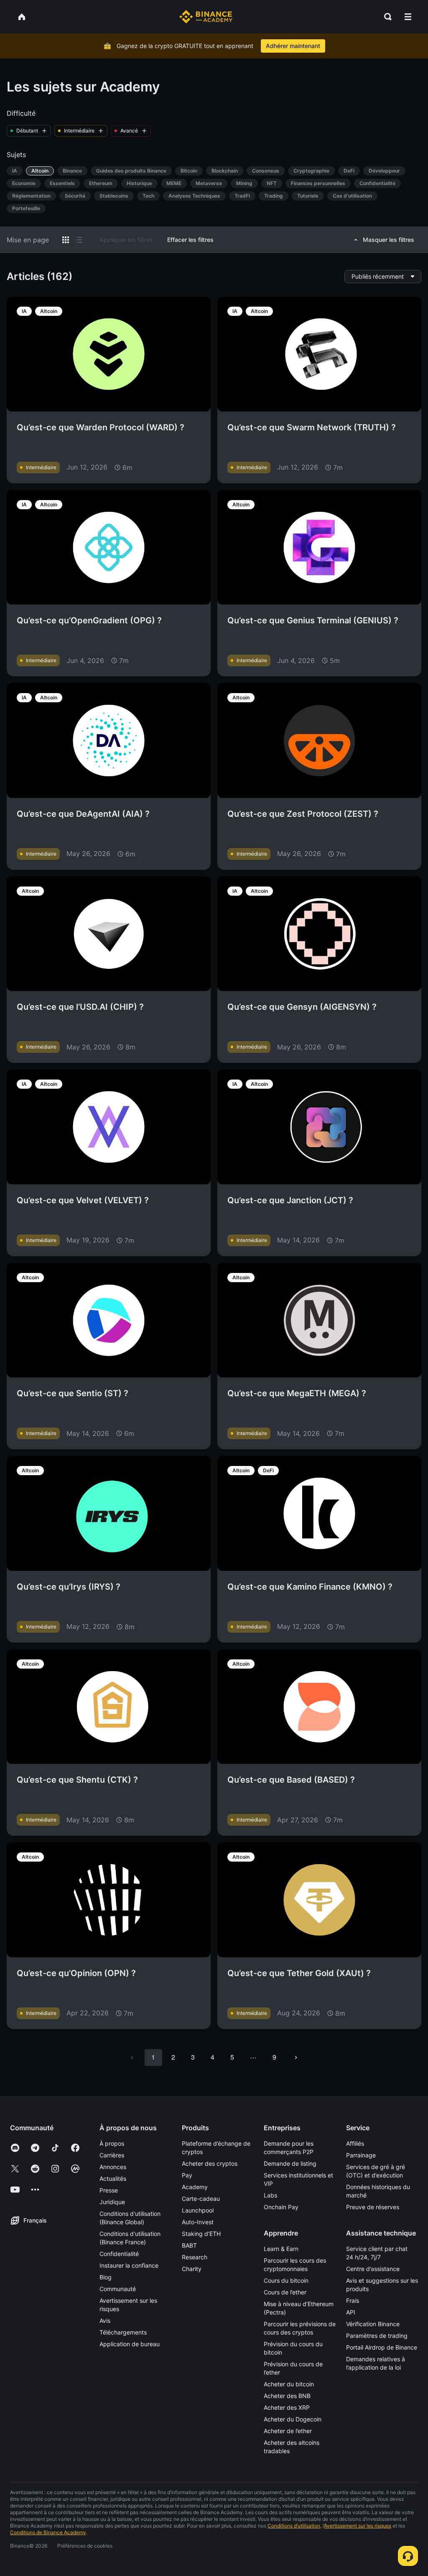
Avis (105, 2321)
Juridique (112, 2202)
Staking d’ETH (201, 2234)
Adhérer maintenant (293, 46)
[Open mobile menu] (408, 17)
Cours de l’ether (285, 2292)
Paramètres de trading (377, 2336)
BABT (189, 2245)
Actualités (113, 2178)
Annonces (113, 2167)
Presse (109, 2190)
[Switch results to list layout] (79, 240)
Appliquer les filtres (126, 240)
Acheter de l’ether (288, 2431)
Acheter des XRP (287, 2407)
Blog (106, 2277)
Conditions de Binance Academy (48, 2532)
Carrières (112, 2155)
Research (195, 2257)
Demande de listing (290, 2163)
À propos (112, 2143)
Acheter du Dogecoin (293, 2419)
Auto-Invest (198, 2222)
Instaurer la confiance (129, 2265)
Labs (270, 2195)
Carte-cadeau (201, 2199)
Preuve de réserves (373, 2207)
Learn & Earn (281, 2249)
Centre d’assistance (373, 2269)
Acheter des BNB (287, 2396)
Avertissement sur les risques (358, 2526)
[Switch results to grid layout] (66, 240)
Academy (195, 2187)
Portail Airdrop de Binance (382, 2347)
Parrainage (361, 2155)
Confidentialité (119, 2254)
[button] (408, 17)
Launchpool (198, 2210)
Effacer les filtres (190, 240)
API (351, 2312)
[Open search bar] (385, 17)
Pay (187, 2175)
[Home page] (206, 17)
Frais (353, 2300)
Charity (192, 2269)
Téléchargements (123, 2332)
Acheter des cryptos (210, 2163)
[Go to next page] (296, 2058)
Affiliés (355, 2143)
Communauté (118, 2289)
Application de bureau (130, 2344)
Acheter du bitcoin (289, 2384)
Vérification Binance (373, 2324)
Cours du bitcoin (286, 2280)
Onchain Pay (281, 2207)
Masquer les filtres (389, 240)
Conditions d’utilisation (294, 2526)
